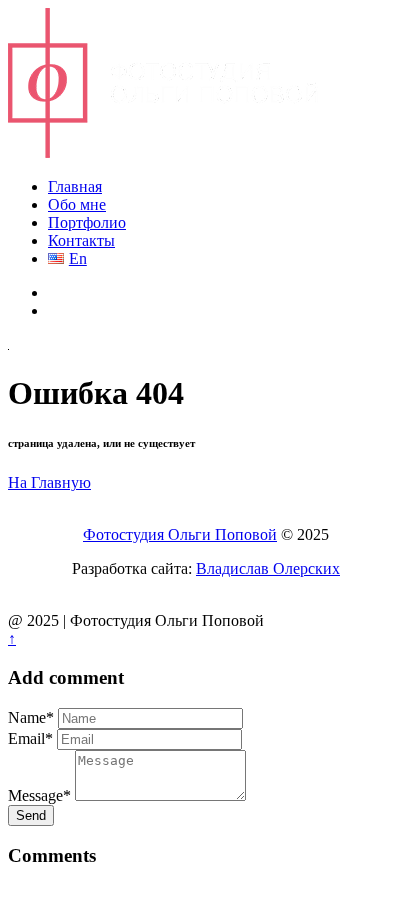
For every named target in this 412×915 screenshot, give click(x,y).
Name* (31, 717)
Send (31, 815)
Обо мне (77, 204)
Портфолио (87, 222)
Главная (75, 186)
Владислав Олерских (268, 568)
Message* (39, 795)
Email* (30, 738)
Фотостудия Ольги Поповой (180, 534)
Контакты (81, 240)
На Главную (49, 482)
